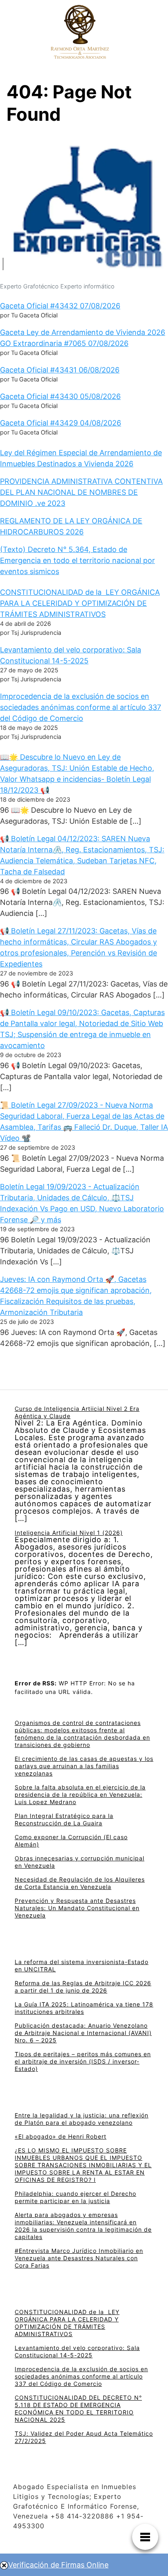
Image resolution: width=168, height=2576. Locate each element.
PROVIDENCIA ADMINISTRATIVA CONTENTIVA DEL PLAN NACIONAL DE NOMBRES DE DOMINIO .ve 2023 (81, 492)
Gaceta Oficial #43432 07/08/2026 (60, 306)
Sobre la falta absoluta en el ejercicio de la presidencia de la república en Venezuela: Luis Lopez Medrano (80, 1795)
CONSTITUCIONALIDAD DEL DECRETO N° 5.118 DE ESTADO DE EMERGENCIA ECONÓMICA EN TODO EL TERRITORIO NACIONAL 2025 (78, 2409)
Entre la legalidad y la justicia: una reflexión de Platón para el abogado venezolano (82, 2119)
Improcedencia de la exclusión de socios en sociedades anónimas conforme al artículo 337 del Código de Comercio (81, 707)
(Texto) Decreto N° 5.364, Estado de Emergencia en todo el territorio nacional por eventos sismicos (77, 560)
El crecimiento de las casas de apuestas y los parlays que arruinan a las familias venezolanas (84, 1766)
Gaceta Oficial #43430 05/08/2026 (60, 396)
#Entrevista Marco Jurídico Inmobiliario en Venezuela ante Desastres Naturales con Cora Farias (79, 2258)
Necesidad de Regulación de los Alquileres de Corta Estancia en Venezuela (80, 1883)
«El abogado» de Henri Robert (61, 2136)
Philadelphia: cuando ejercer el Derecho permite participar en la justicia (75, 2197)
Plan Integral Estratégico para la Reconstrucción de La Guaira (64, 1819)
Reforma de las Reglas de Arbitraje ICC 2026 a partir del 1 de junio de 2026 (83, 1987)
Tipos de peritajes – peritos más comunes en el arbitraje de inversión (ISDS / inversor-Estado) (83, 2061)
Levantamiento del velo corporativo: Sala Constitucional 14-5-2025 (77, 2351)
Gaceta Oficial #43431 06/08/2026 (60, 370)
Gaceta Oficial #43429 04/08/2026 (61, 423)
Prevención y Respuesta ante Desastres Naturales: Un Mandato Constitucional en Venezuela (77, 1908)
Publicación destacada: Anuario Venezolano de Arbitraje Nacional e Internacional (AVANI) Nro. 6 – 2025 (83, 2033)
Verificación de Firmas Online (58, 2565)
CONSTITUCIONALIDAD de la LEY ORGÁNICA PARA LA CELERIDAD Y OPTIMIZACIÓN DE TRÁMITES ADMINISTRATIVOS (80, 603)
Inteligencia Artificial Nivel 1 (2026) (69, 1533)
